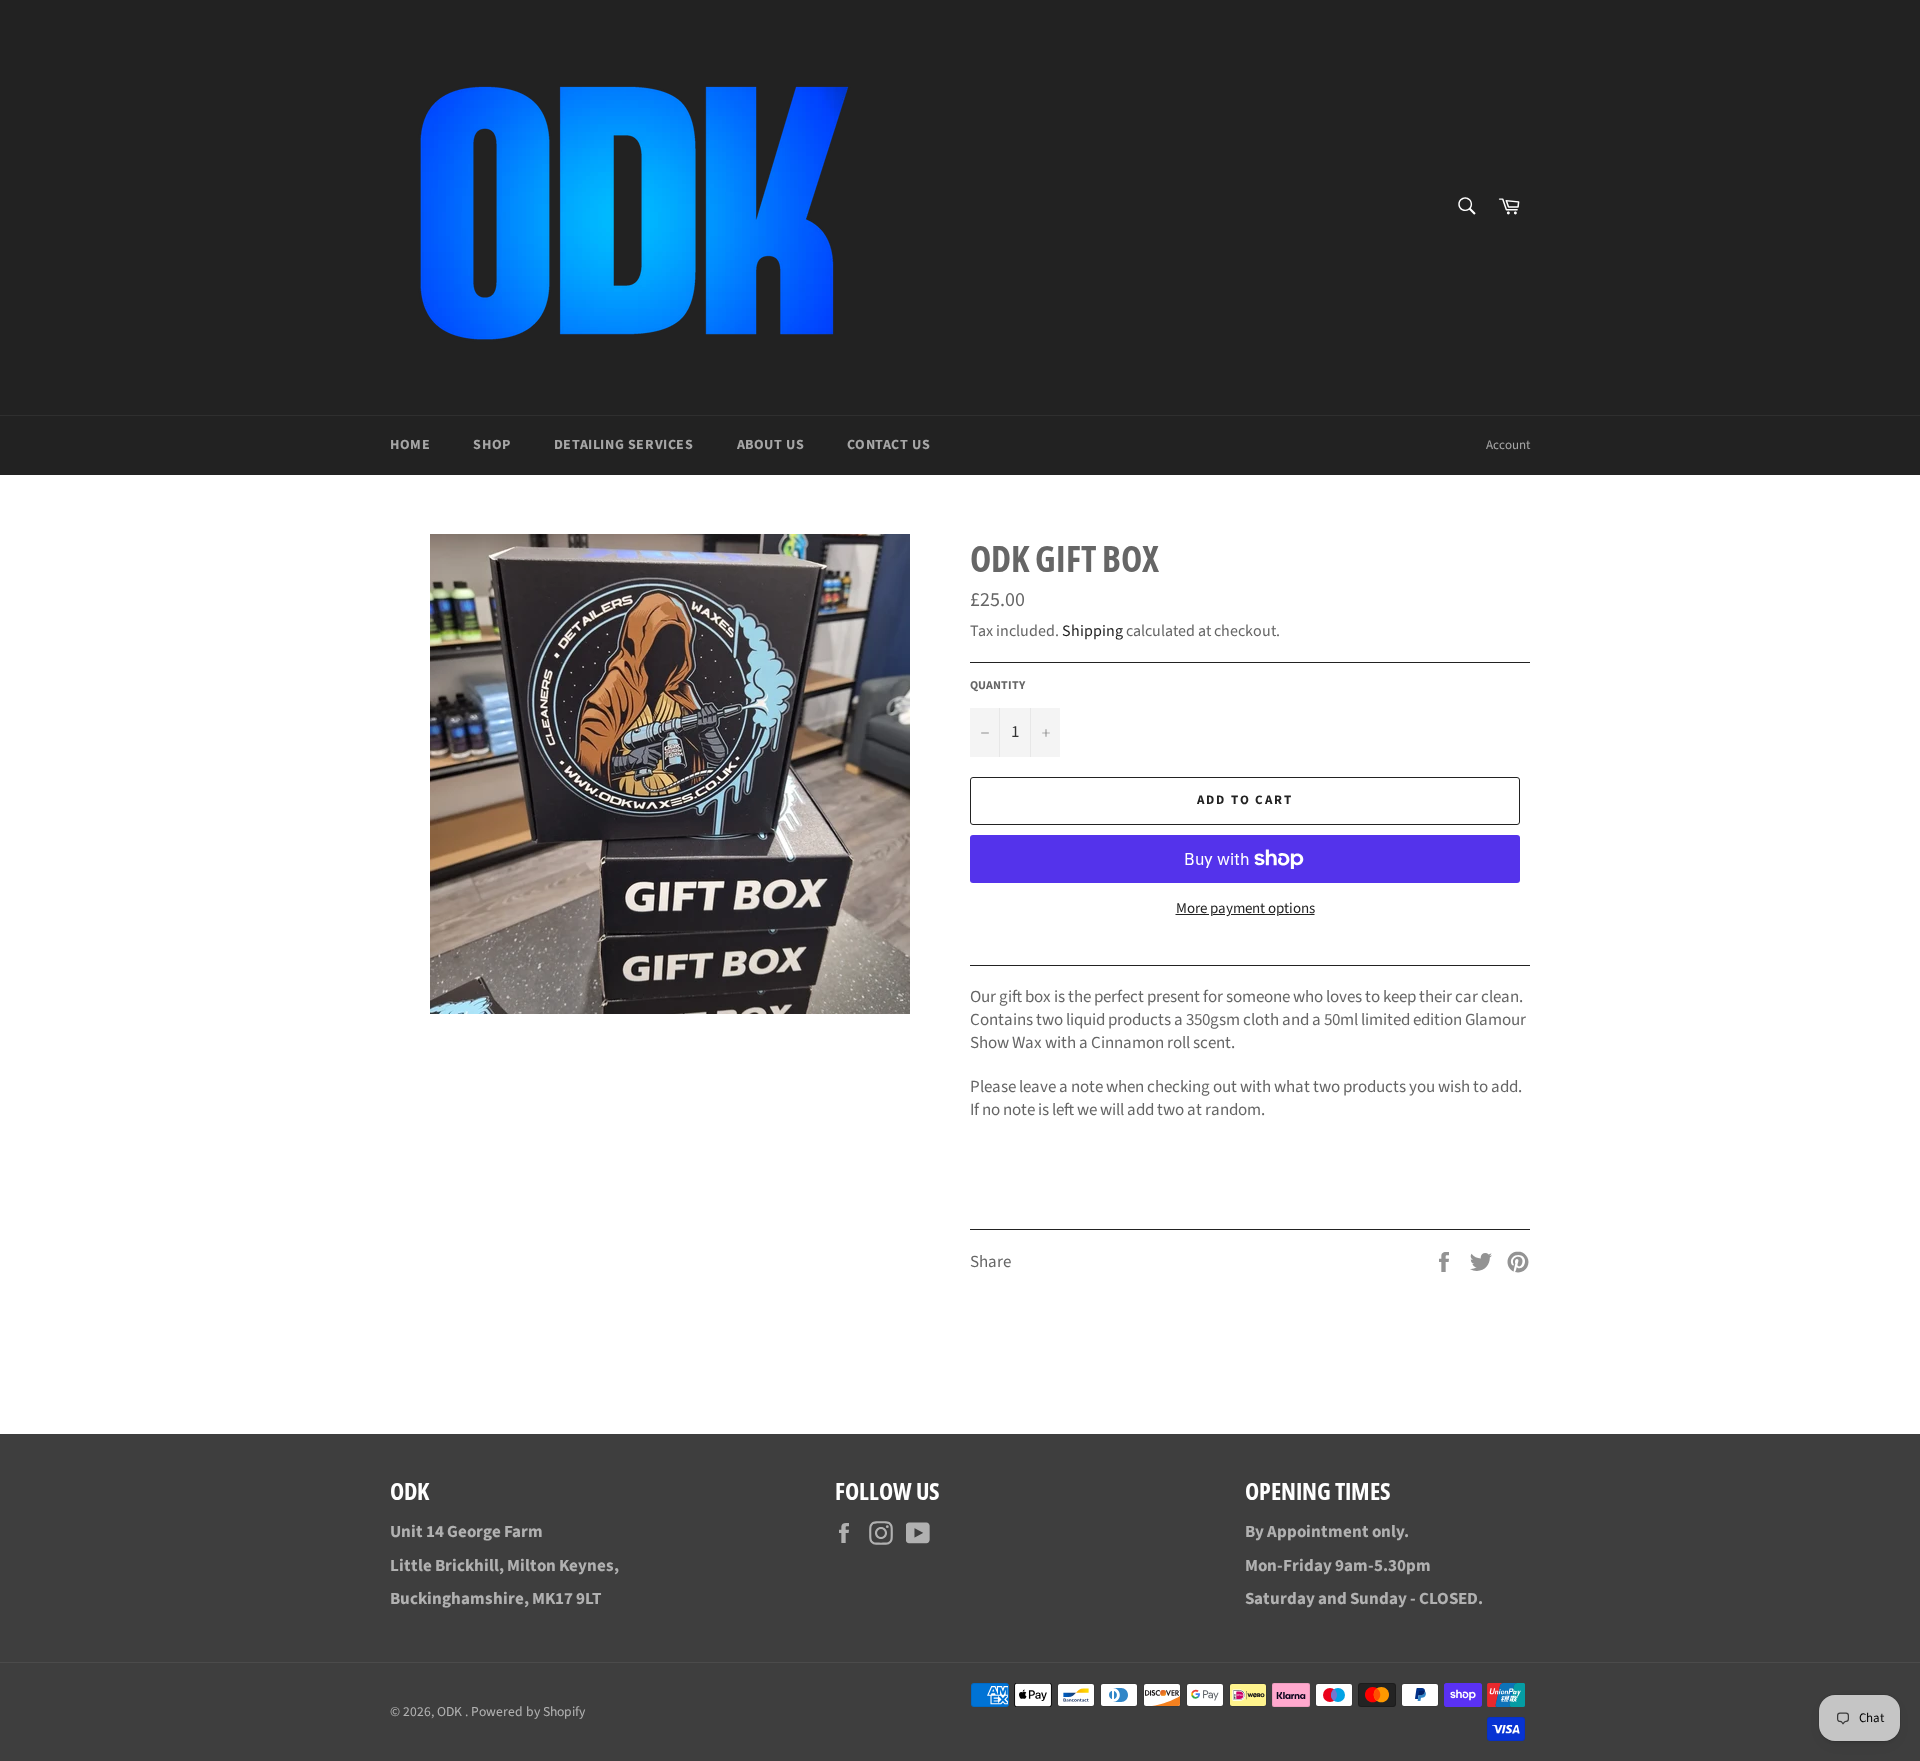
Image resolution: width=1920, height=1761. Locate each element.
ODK (451, 1711)
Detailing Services (624, 445)
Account (1508, 445)
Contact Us (888, 445)
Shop (491, 445)
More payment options (1245, 909)
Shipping (1092, 631)
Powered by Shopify (528, 1711)
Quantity (997, 686)
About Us (771, 445)
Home (410, 445)
